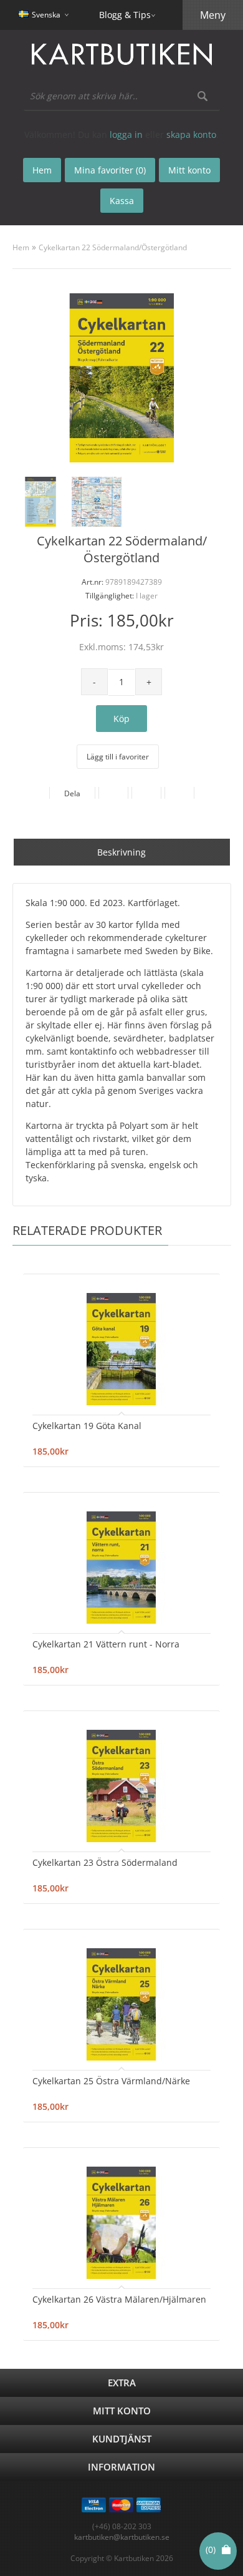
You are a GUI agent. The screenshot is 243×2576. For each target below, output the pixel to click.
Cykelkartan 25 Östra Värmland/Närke (111, 2081)
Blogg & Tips (125, 15)
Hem (21, 247)
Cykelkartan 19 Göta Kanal (87, 1426)
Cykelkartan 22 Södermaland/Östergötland (113, 247)
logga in (126, 134)
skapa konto (191, 134)
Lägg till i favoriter (118, 757)
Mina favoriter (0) (110, 170)
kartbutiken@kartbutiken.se (122, 2537)
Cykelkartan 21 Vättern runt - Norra (106, 1644)
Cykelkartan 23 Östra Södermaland (105, 1862)
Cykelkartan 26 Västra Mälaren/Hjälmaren (119, 2299)
